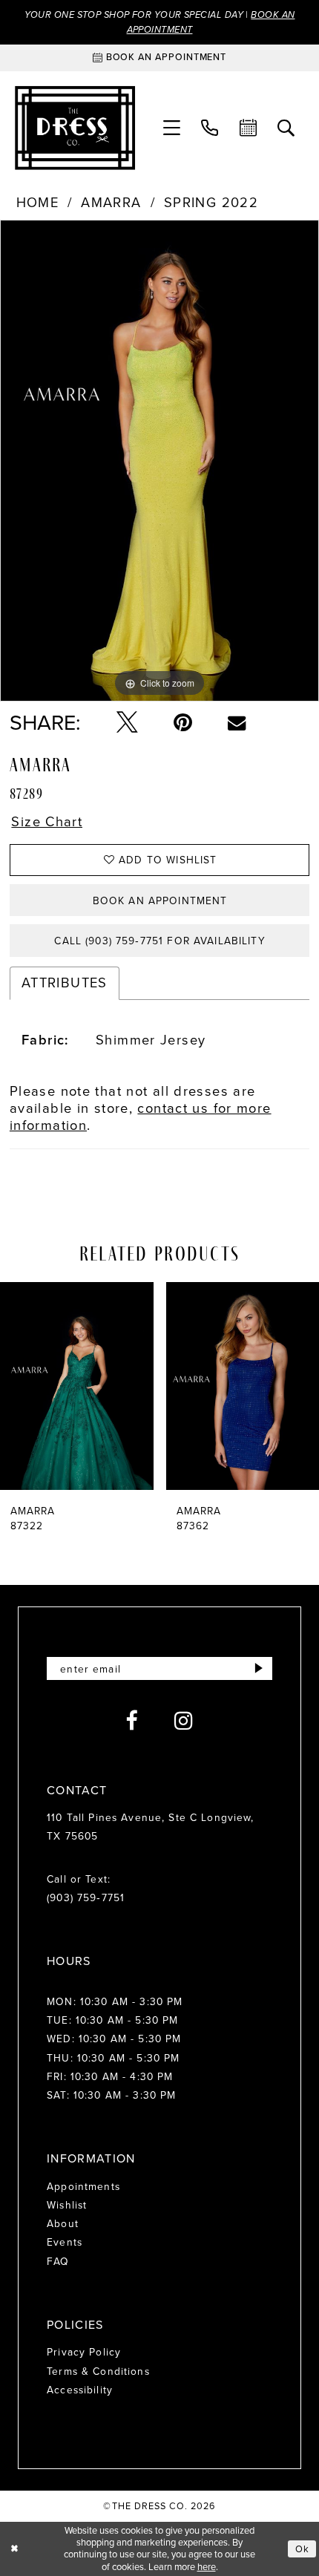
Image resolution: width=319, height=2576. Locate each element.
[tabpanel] (159, 461)
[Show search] (286, 128)
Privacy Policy (84, 2352)
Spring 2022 (211, 203)
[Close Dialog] (14, 2549)
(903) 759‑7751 (86, 1897)
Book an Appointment (160, 900)
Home (38, 203)
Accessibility (80, 2390)
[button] (172, 128)
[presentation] (77, 1386)
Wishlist (67, 2205)
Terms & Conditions (98, 2371)
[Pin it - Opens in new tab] (183, 723)
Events (65, 2242)
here (207, 2567)
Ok (302, 2549)
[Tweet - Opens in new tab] (127, 723)
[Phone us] (210, 128)
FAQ (58, 2261)
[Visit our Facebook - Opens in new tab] (132, 1721)
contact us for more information (141, 1117)
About (63, 2223)
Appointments (83, 2186)
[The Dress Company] (75, 128)
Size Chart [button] (47, 822)
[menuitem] (172, 128)
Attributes (65, 983)
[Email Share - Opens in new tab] (237, 722)
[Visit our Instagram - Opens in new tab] (184, 1721)
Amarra (111, 203)
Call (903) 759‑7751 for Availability (159, 941)
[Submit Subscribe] (259, 1668)
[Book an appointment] (248, 128)
